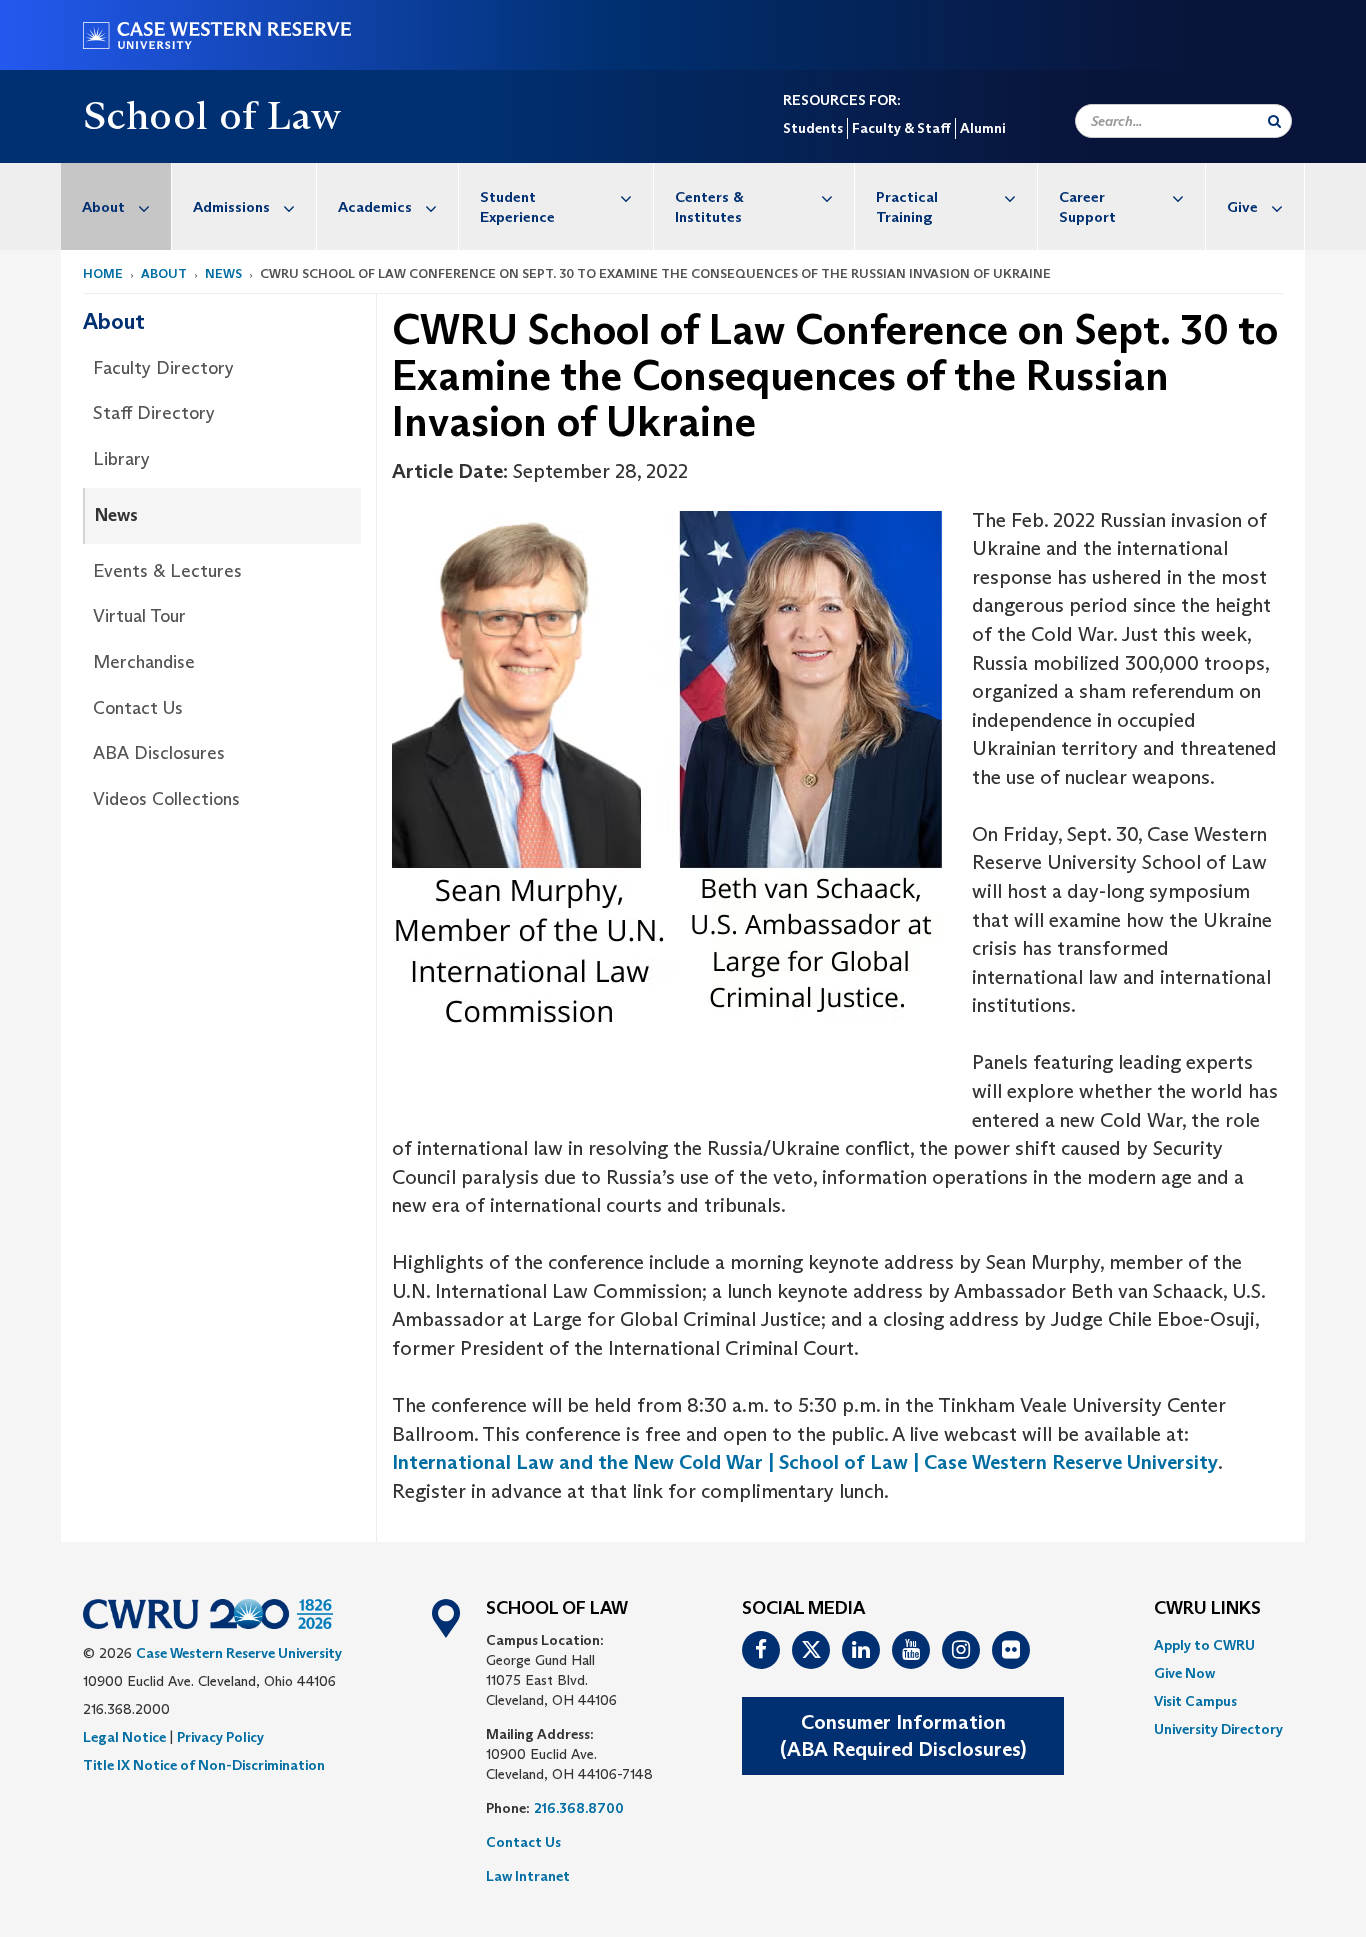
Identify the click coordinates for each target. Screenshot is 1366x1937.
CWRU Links (1207, 1609)
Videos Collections (166, 799)
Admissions (231, 206)
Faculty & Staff (901, 128)
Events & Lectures (167, 571)
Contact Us (138, 708)
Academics (375, 206)
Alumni (982, 128)
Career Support (1087, 206)
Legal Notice (124, 1737)
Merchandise (144, 662)
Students (813, 128)
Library (121, 459)
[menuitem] (116, 206)
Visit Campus (1195, 1701)
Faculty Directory (163, 368)
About (103, 206)
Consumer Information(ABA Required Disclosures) (903, 1735)
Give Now (1184, 1673)
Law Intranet (528, 1876)
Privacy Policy (220, 1737)
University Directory (1218, 1729)
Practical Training (907, 206)
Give (1242, 206)
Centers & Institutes (709, 206)
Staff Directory (154, 413)
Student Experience (517, 206)
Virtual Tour (139, 616)
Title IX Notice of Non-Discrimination (204, 1765)
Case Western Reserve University (239, 1653)
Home (103, 273)
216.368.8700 (579, 1808)
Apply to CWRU (1204, 1645)
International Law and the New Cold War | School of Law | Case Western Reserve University (805, 1462)
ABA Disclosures (159, 753)
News (223, 273)
